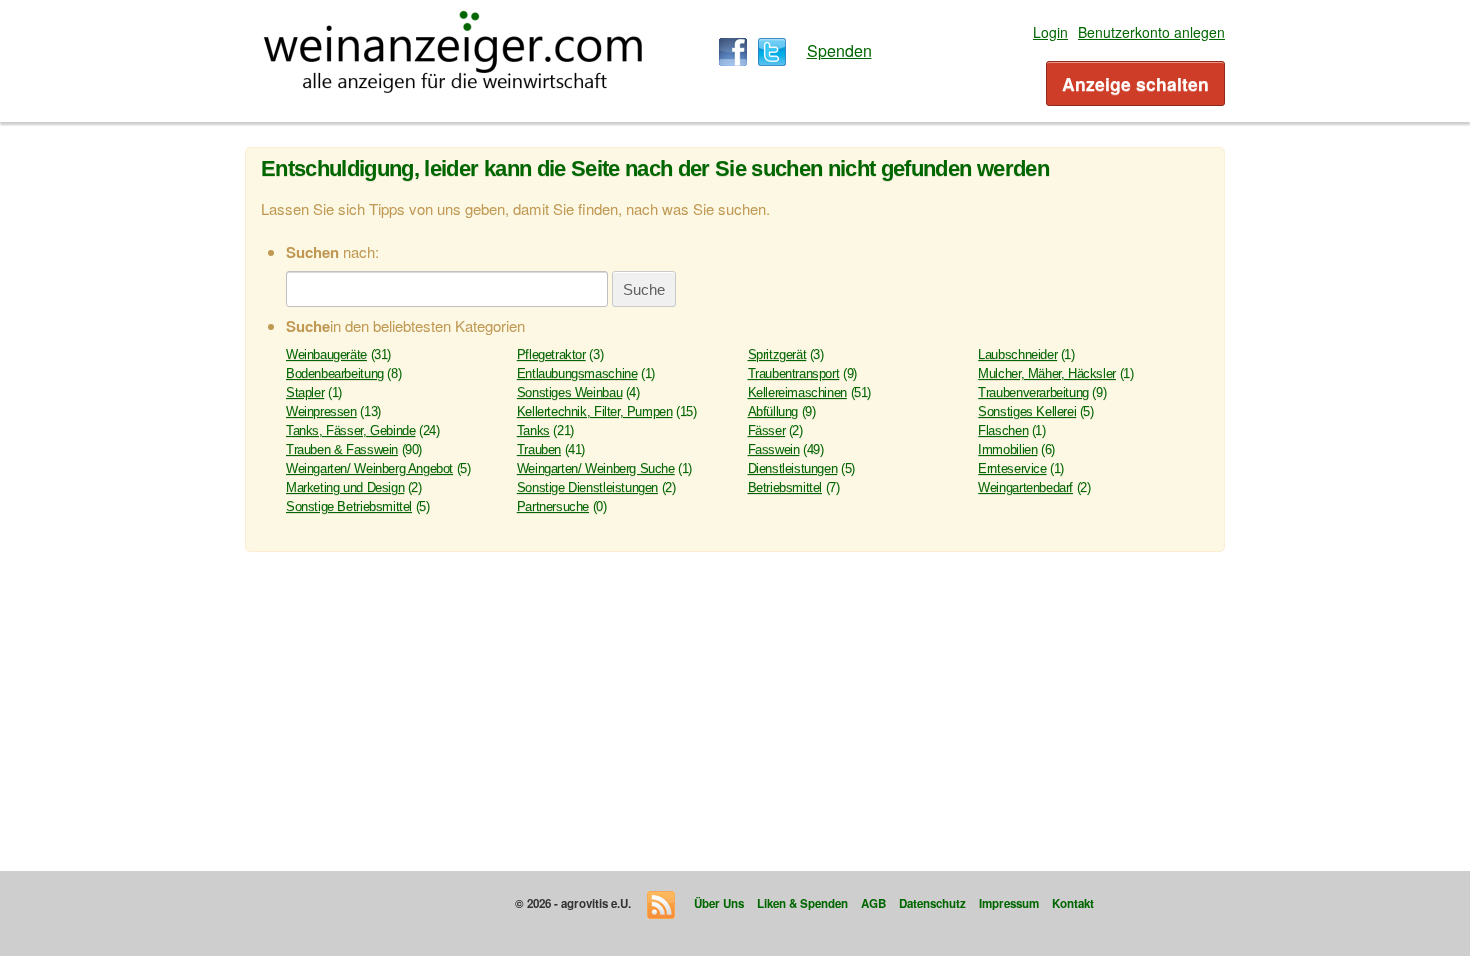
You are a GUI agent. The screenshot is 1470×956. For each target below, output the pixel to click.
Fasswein (774, 449)
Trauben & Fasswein (342, 449)
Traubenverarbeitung (1033, 392)
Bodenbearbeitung (335, 373)
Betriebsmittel (785, 487)
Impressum (1009, 903)
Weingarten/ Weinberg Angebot (369, 468)
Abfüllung (773, 411)
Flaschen (1003, 430)
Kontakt (1073, 903)
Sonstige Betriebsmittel (349, 506)
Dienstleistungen (793, 468)
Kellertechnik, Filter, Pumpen (595, 411)
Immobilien (1007, 449)
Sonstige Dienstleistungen (587, 487)
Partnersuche (553, 506)
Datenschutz (932, 903)
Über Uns (719, 903)
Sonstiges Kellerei (1027, 411)
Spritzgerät (777, 354)
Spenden (839, 50)
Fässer (767, 430)
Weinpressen (321, 411)
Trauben (539, 449)
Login (1050, 32)
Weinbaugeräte (326, 354)
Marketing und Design (345, 487)
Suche (644, 289)
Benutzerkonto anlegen (1151, 32)
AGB (873, 903)
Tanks (533, 430)
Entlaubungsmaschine (577, 373)
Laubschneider (1017, 354)
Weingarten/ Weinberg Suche (596, 468)
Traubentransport (794, 373)
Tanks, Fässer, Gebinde (350, 430)
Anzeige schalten (1135, 83)
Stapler (305, 392)
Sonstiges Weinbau (569, 392)
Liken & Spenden (802, 903)
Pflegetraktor (551, 354)
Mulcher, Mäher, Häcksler (1047, 373)
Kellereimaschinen (797, 392)
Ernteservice (1012, 468)
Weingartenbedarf (1025, 487)
